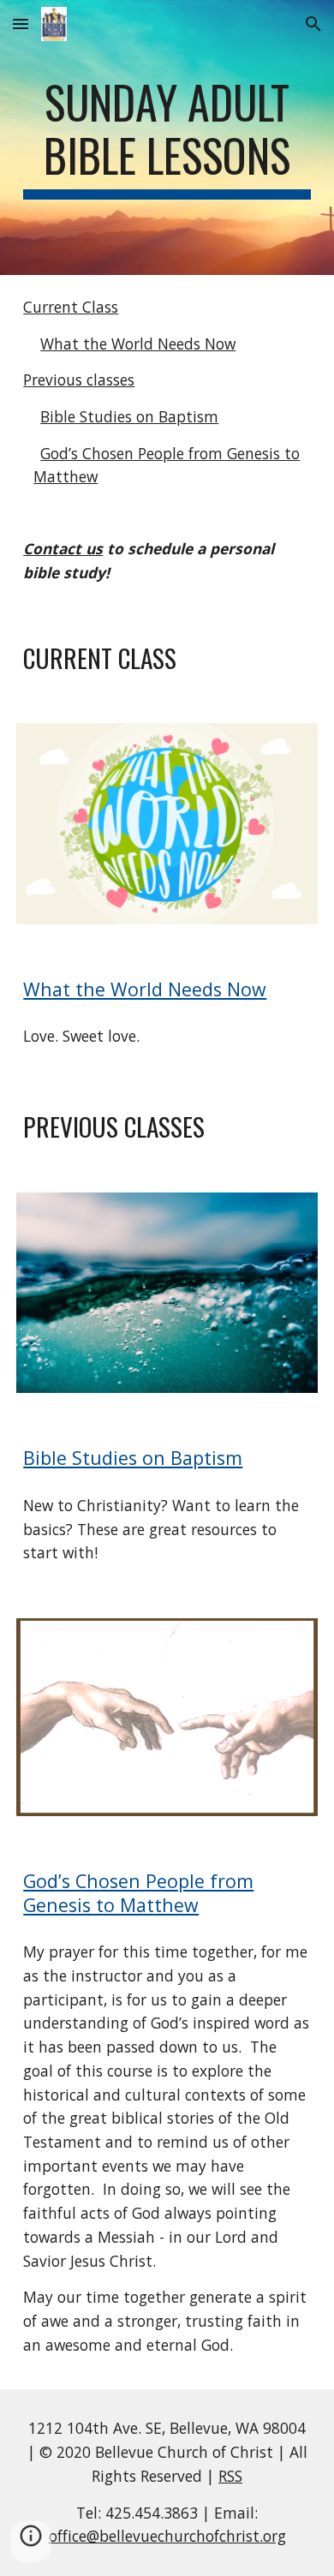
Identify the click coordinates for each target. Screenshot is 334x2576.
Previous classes (79, 380)
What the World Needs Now (138, 344)
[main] (167, 137)
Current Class (71, 307)
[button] (21, 24)
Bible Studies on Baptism (129, 416)
